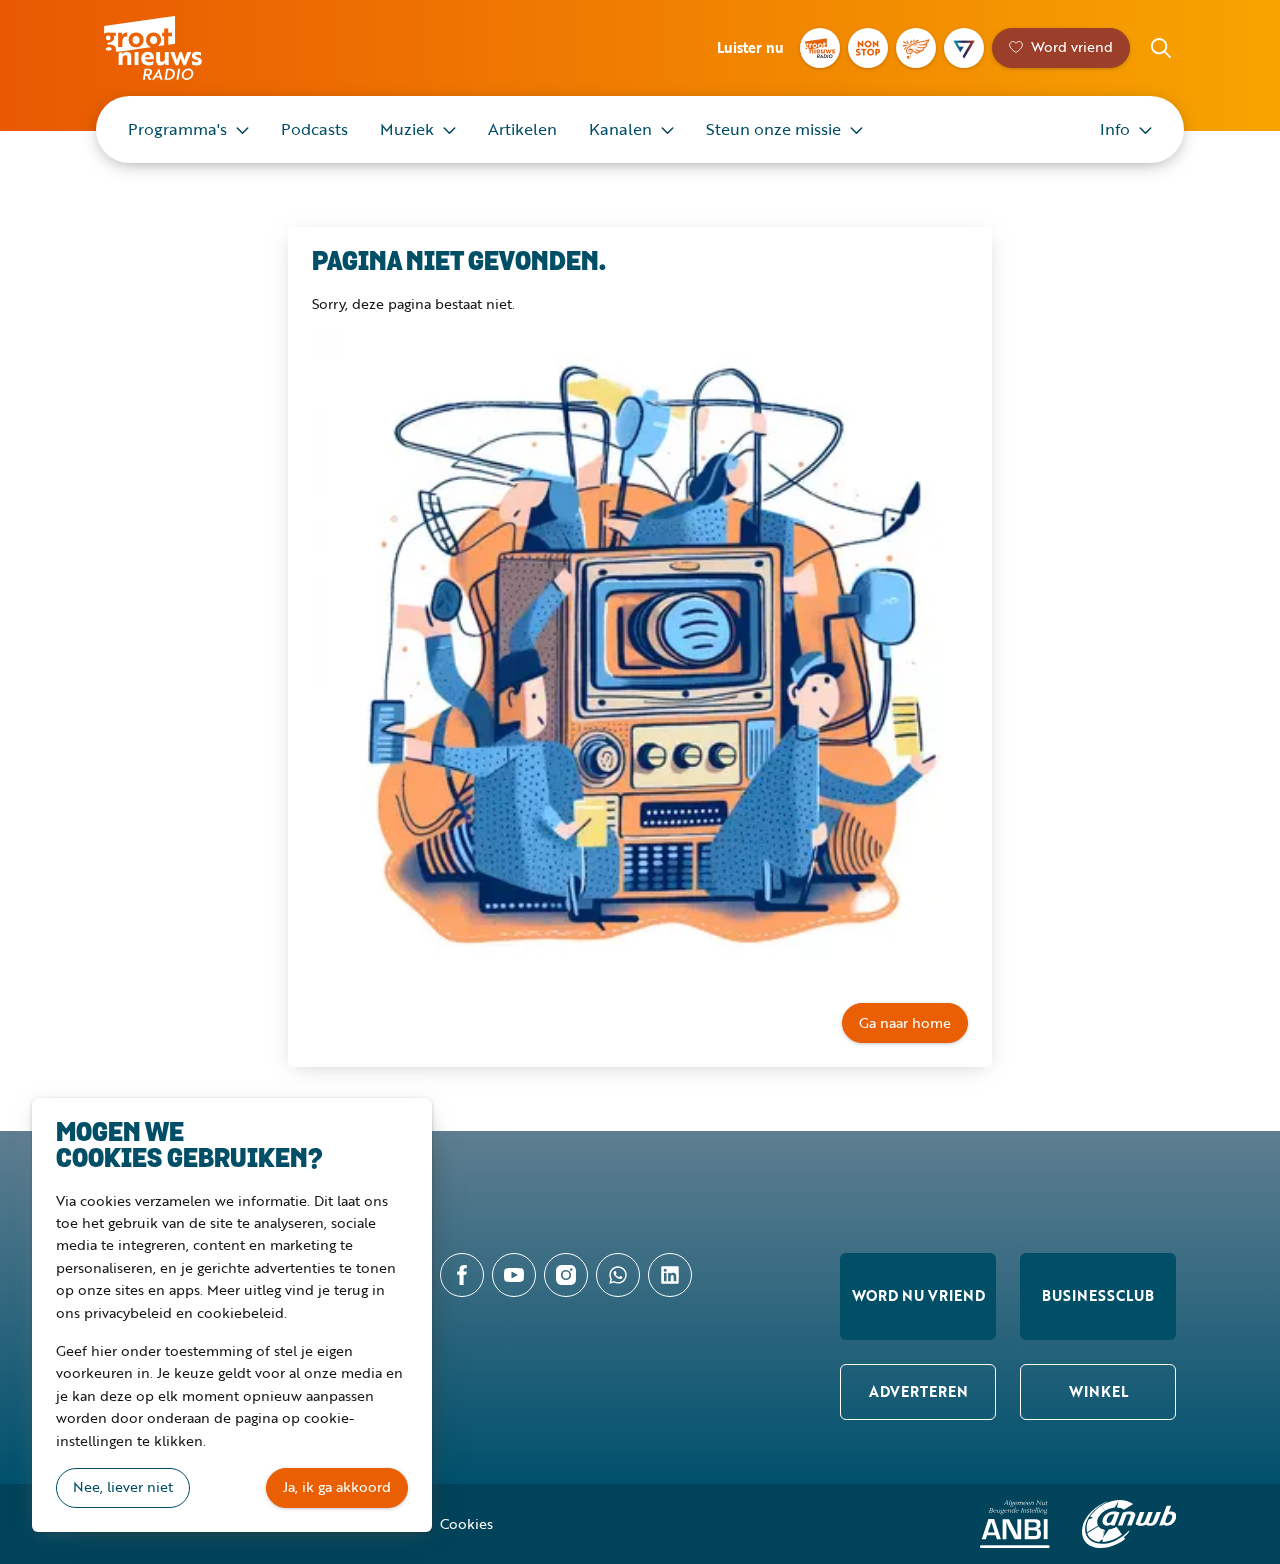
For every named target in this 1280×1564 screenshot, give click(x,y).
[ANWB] (1129, 1524)
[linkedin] (670, 1275)
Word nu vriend (918, 1295)
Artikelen (522, 129)
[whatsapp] (618, 1275)
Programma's (177, 129)
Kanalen (620, 129)
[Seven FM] (964, 48)
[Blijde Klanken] (916, 48)
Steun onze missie (773, 129)
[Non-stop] (868, 48)
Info (1115, 129)
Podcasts (314, 129)
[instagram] (566, 1275)
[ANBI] (1015, 1524)
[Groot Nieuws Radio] (820, 48)
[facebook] (462, 1275)
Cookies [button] (466, 1523)
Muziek (407, 129)
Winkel (1098, 1391)
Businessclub (1098, 1295)
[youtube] (514, 1275)
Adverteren (918, 1391)
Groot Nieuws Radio (174, 48)
